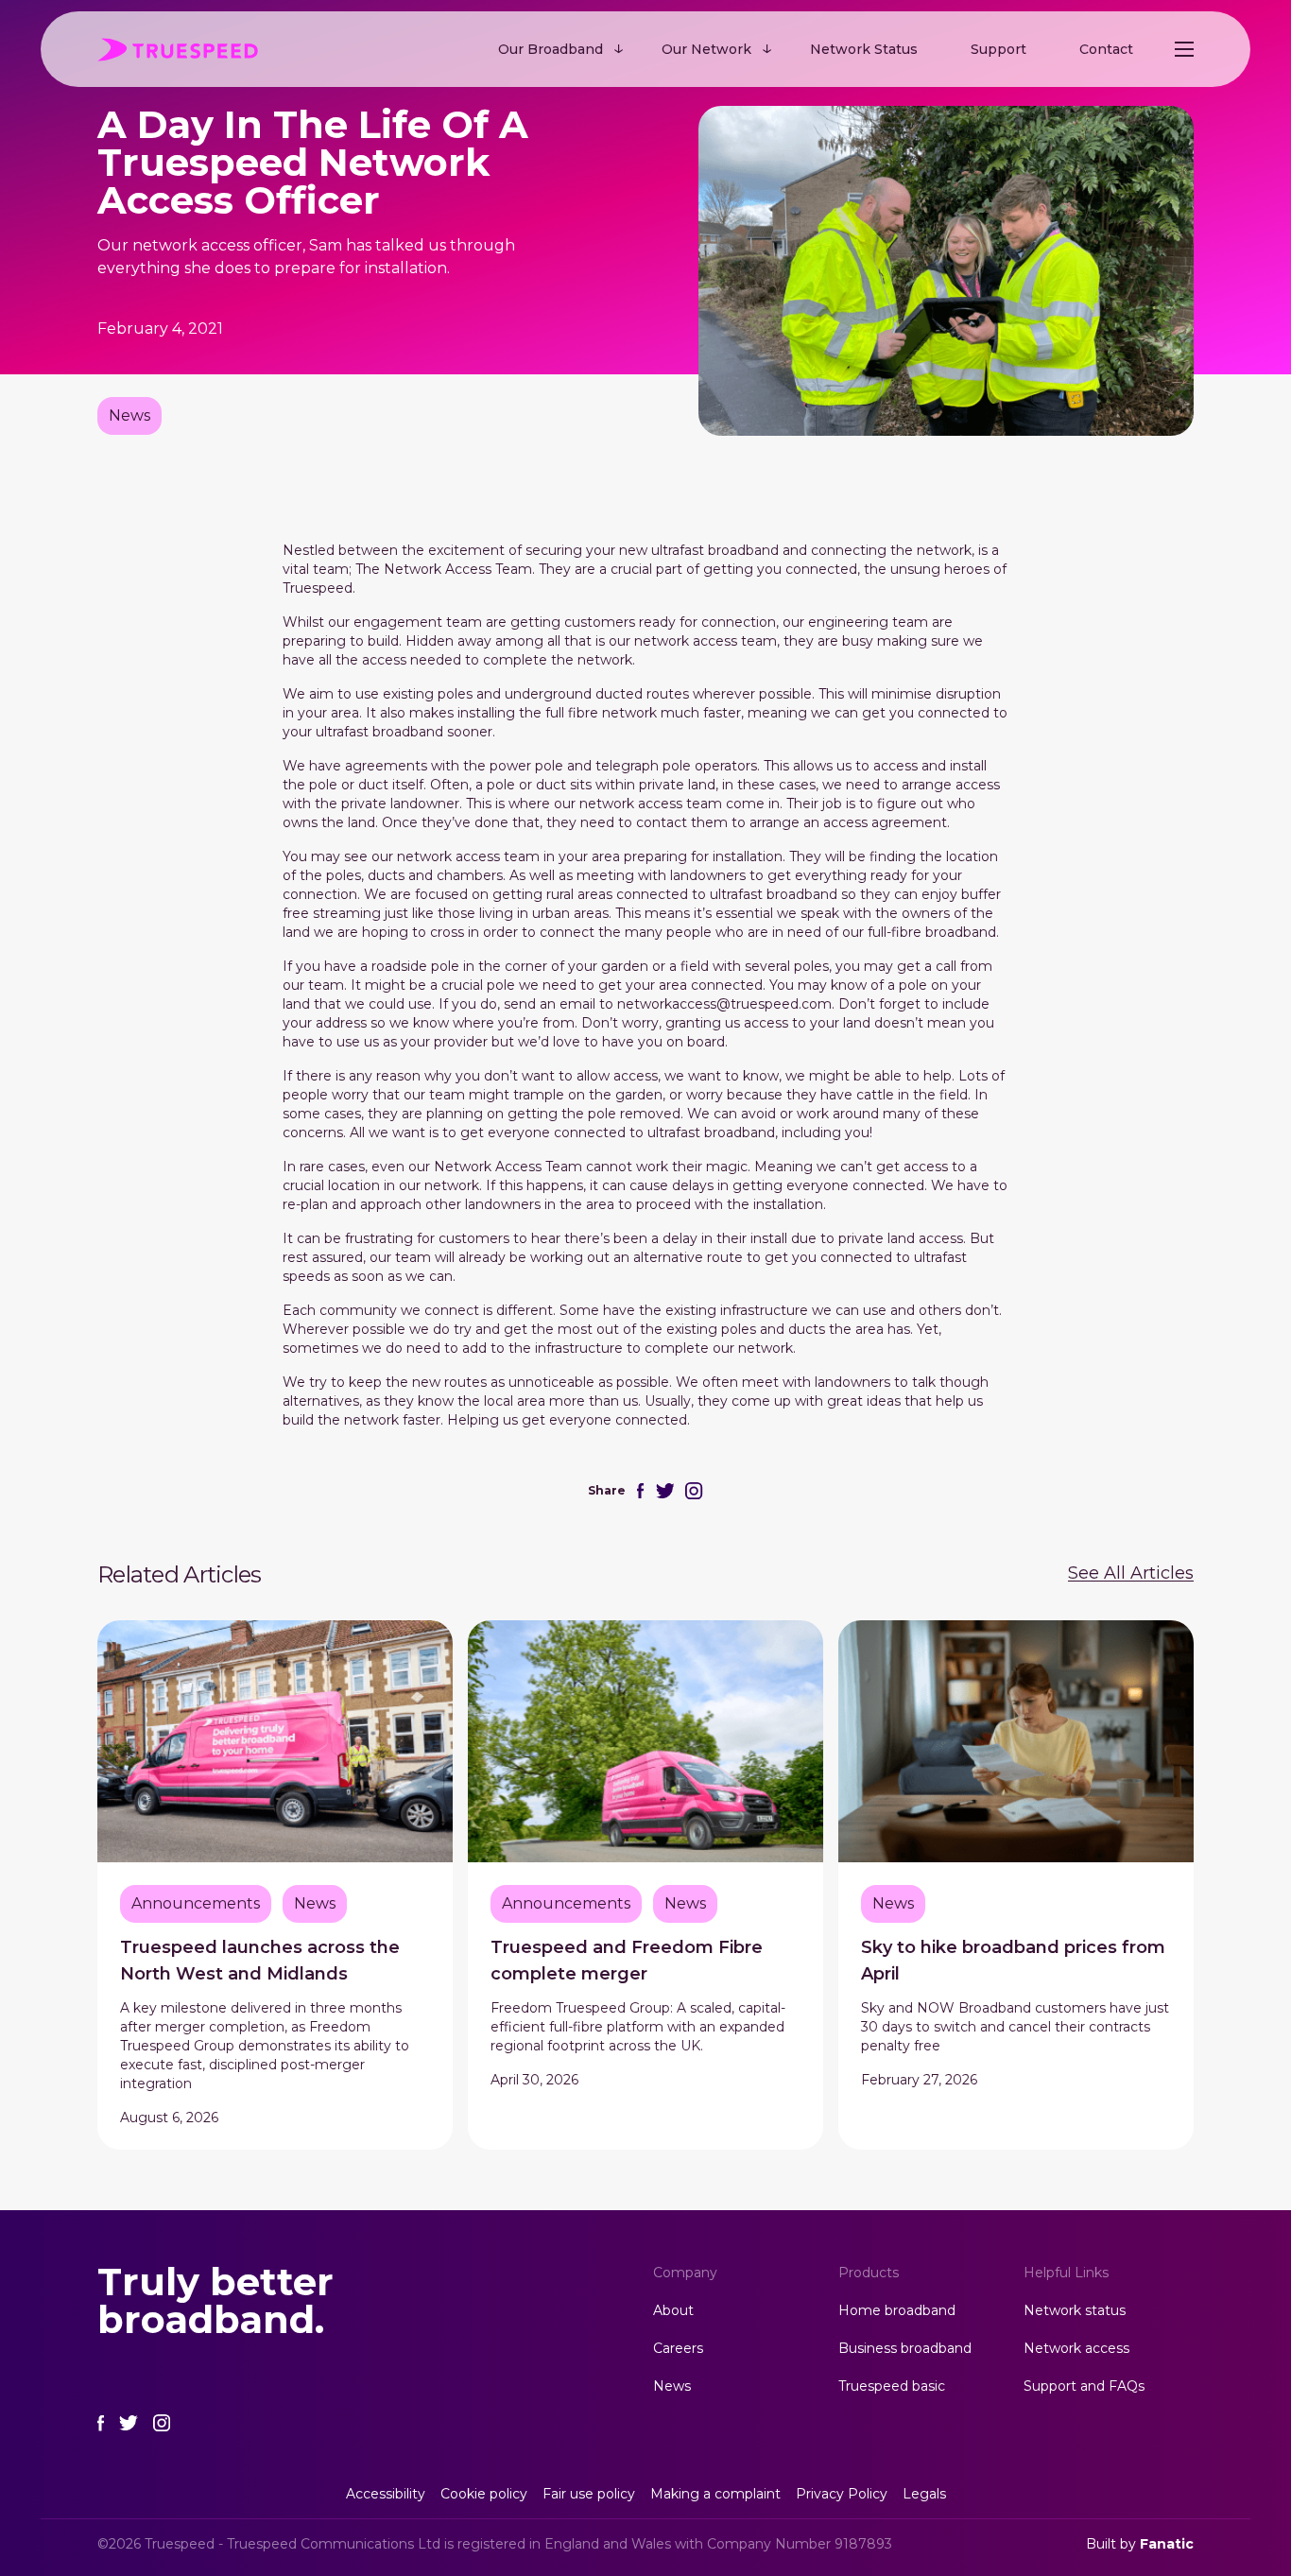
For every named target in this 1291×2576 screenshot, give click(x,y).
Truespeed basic (892, 2386)
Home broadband (897, 2310)
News (672, 2386)
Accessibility (386, 2494)
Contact (1106, 49)
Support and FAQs (1084, 2386)
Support (998, 49)
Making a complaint (715, 2494)
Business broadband (905, 2348)
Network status (1075, 2310)
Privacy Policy (842, 2494)
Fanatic (1167, 2544)
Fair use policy (589, 2494)
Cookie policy (484, 2494)
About (673, 2310)
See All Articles (1131, 1573)
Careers (678, 2348)
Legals (924, 2494)
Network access (1076, 2348)
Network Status (864, 49)
